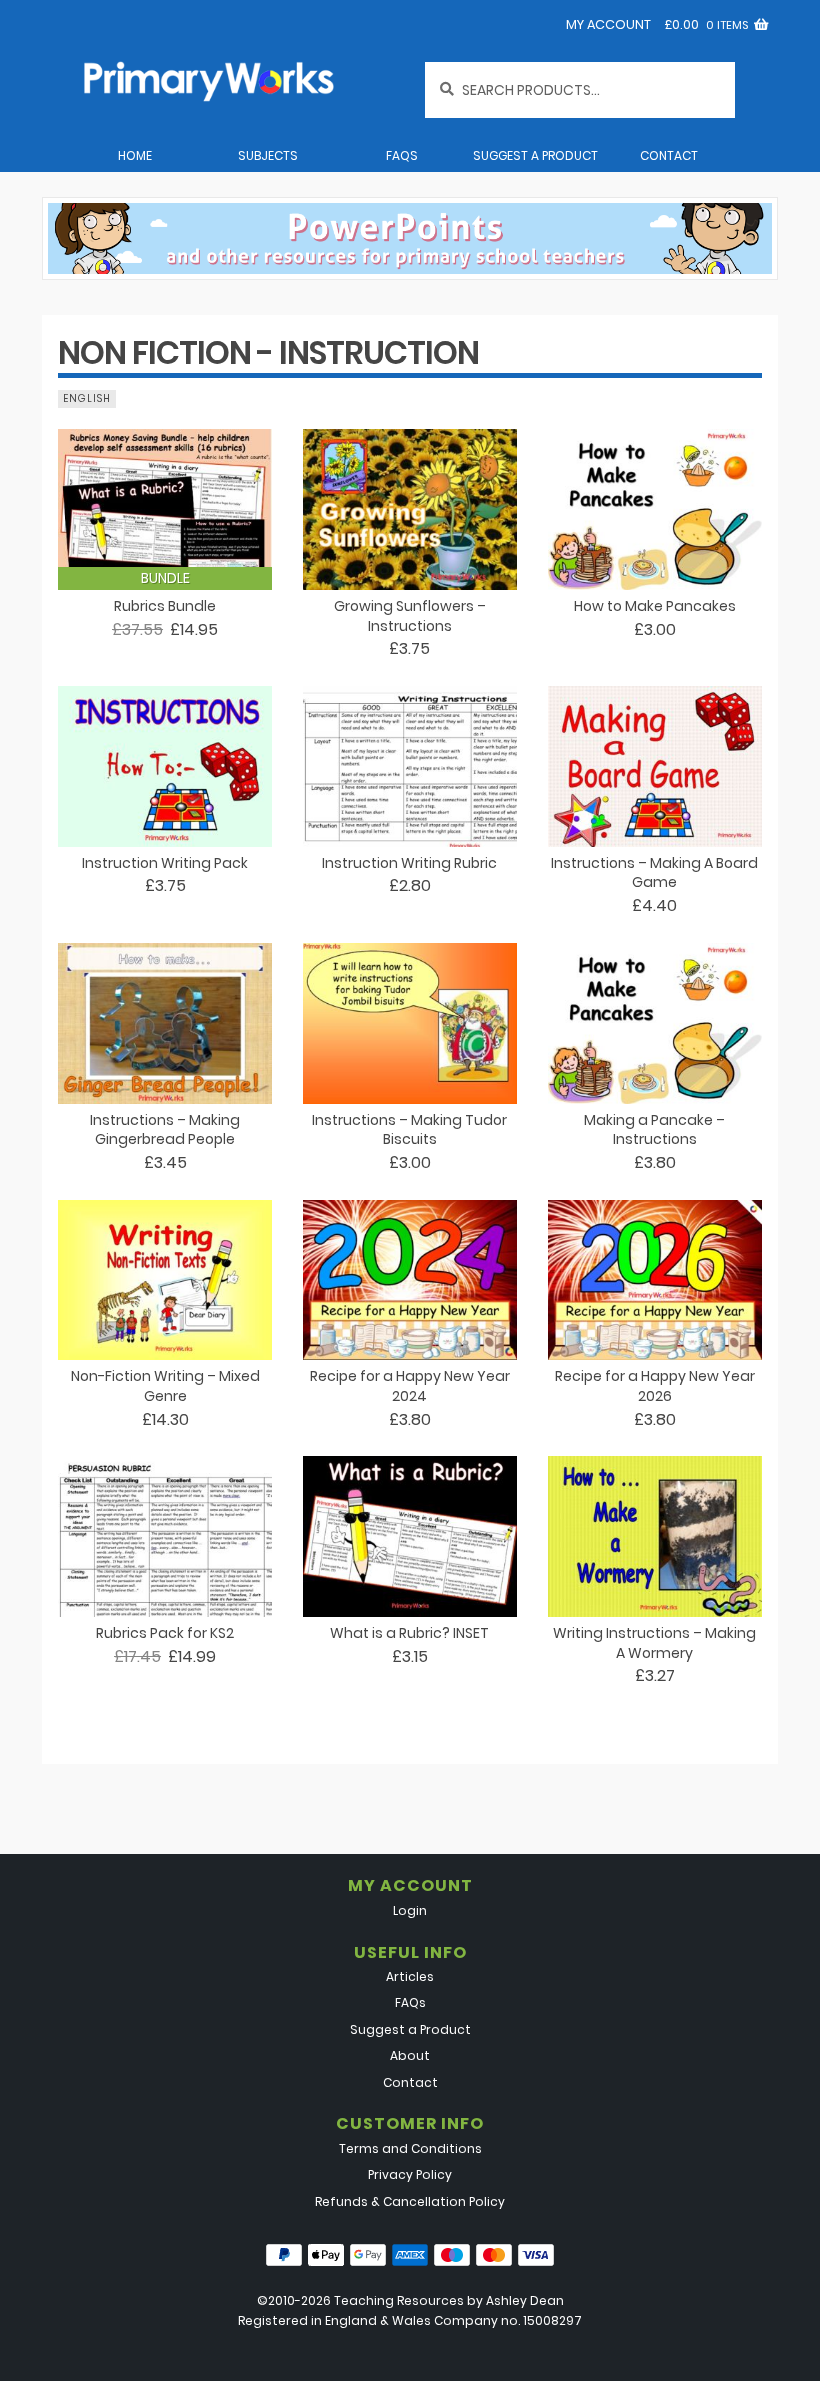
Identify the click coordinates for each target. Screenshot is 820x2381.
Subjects (268, 155)
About (410, 2055)
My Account (608, 24)
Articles (410, 1976)
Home (135, 155)
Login (410, 1910)
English (87, 398)
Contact (669, 155)
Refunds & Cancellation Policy (410, 2201)
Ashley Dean (525, 2300)
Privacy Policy (410, 2174)
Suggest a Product (535, 155)
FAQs (402, 155)
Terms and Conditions (410, 2148)
